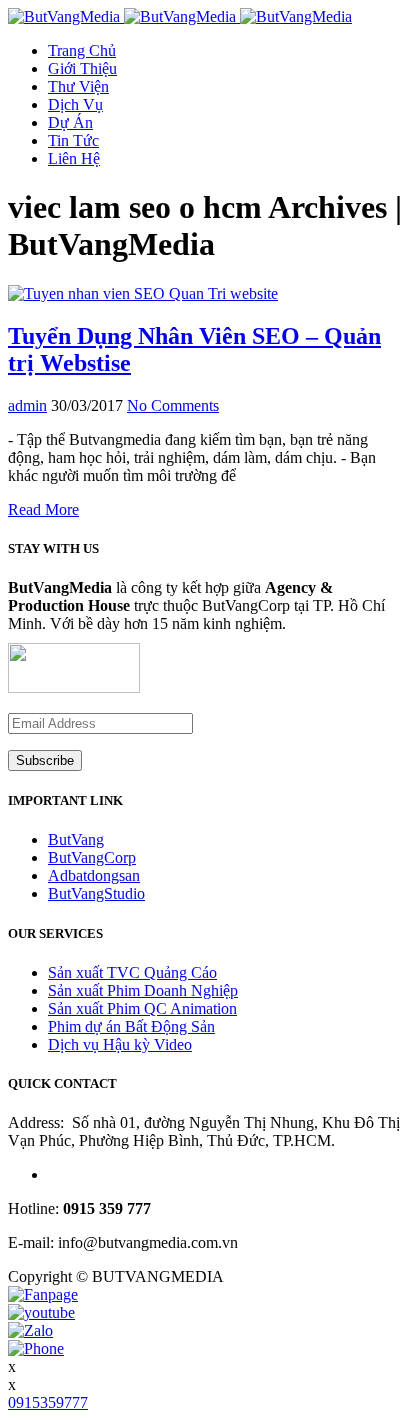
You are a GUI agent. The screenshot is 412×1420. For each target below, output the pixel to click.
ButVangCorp (92, 857)
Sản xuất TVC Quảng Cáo (132, 972)
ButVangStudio (96, 893)
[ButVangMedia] (180, 16)
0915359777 (48, 1402)
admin (27, 405)
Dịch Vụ (75, 104)
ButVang (76, 839)
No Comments (173, 405)
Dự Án (70, 122)
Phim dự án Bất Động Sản (131, 1026)
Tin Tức (73, 140)
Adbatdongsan (94, 875)
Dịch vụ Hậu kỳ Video (120, 1044)
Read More (43, 509)
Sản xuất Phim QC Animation (142, 1008)
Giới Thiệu (82, 68)
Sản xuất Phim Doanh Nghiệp (143, 990)
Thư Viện (78, 86)
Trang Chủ (82, 50)
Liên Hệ (74, 158)
